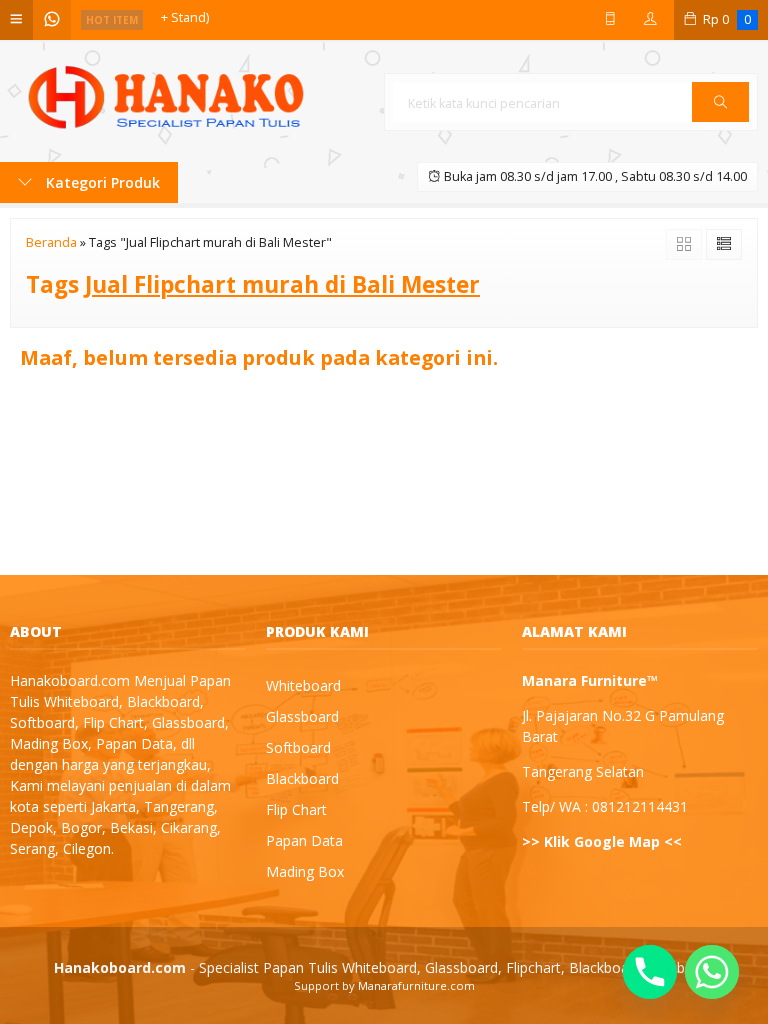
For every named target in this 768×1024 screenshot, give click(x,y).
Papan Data (304, 840)
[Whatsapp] (712, 972)
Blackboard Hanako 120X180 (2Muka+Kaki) (283, 19)
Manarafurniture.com (416, 985)
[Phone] (650, 972)
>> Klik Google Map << (602, 841)
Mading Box (305, 871)
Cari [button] (720, 121)
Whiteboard (303, 685)
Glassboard (302, 716)
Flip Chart (296, 809)
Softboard (298, 747)
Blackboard (302, 778)
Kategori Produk (101, 182)
